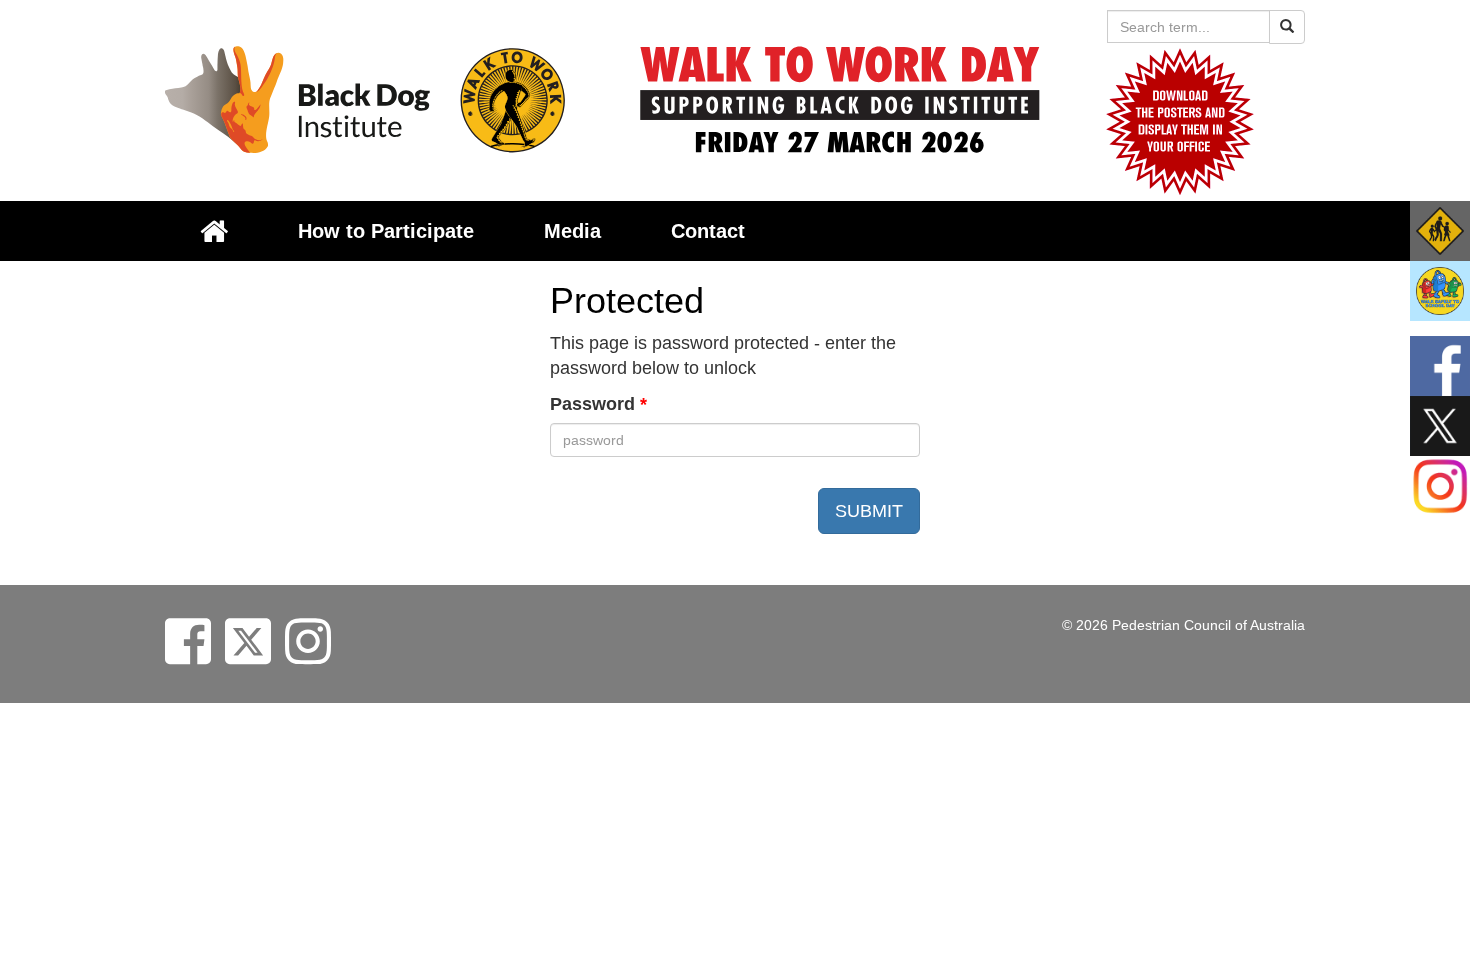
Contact (708, 231)
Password (598, 404)
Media (572, 231)
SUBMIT (869, 511)
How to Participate (386, 231)
